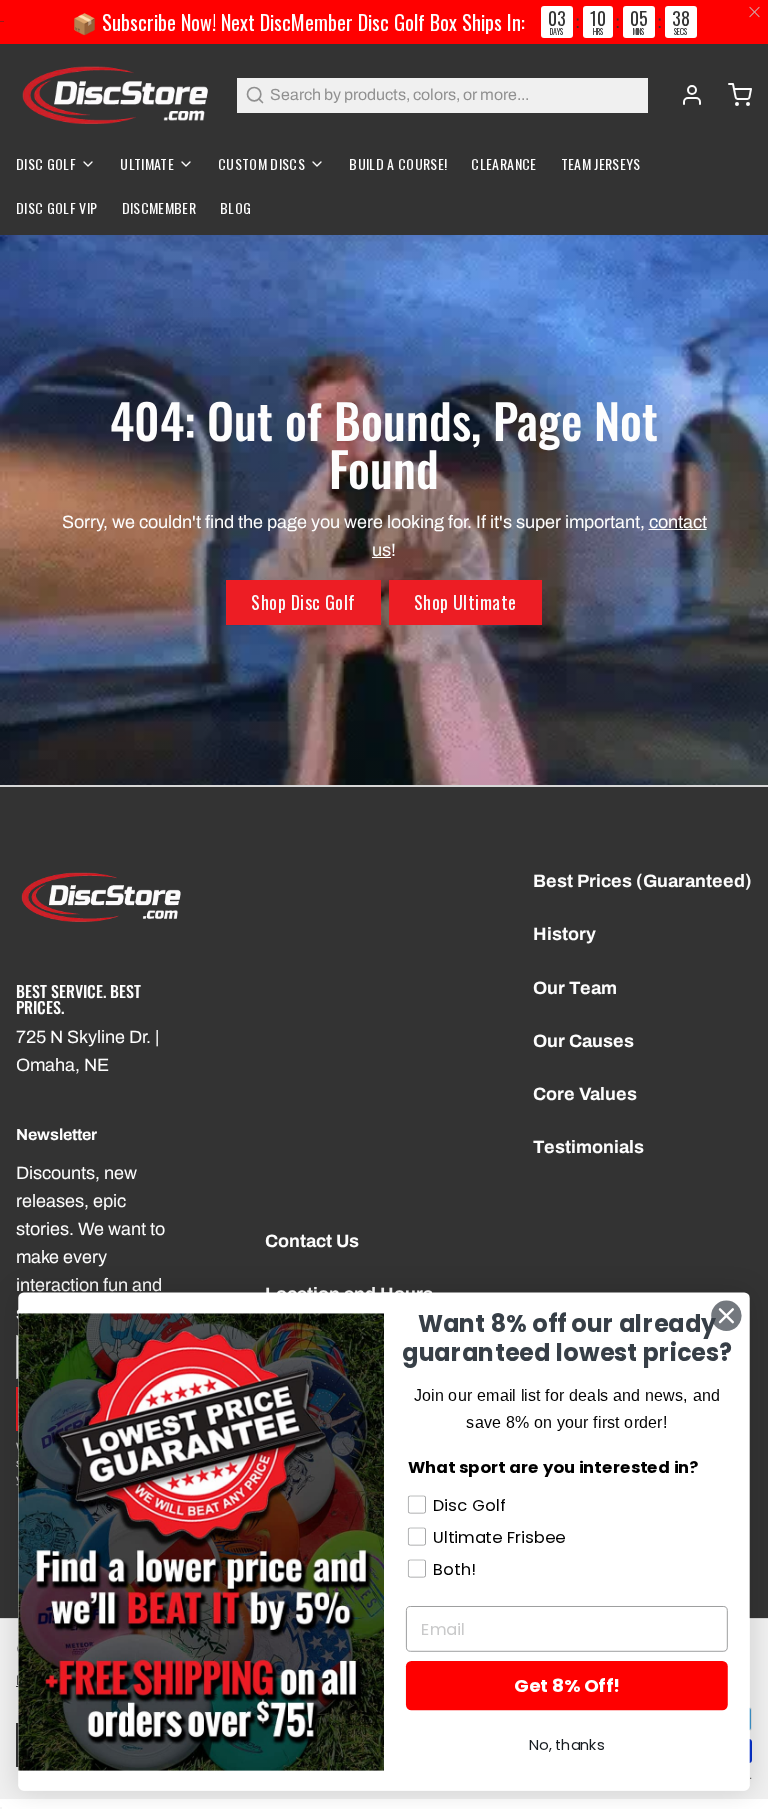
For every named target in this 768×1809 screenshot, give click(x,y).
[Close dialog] (726, 1316)
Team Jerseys (601, 163)
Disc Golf (46, 163)
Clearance (503, 163)
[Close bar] (755, 12)
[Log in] (684, 95)
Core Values (585, 1094)
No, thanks (566, 1745)
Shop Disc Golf (303, 602)
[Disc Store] (114, 95)
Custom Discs (261, 163)
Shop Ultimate (465, 602)
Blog (235, 207)
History (564, 934)
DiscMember (159, 207)
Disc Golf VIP (57, 207)
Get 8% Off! (566, 1686)
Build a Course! (398, 163)
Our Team (575, 988)
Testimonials (588, 1147)
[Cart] (732, 95)
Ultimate (147, 163)
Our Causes (583, 1041)
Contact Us (312, 1241)
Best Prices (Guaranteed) (642, 881)
